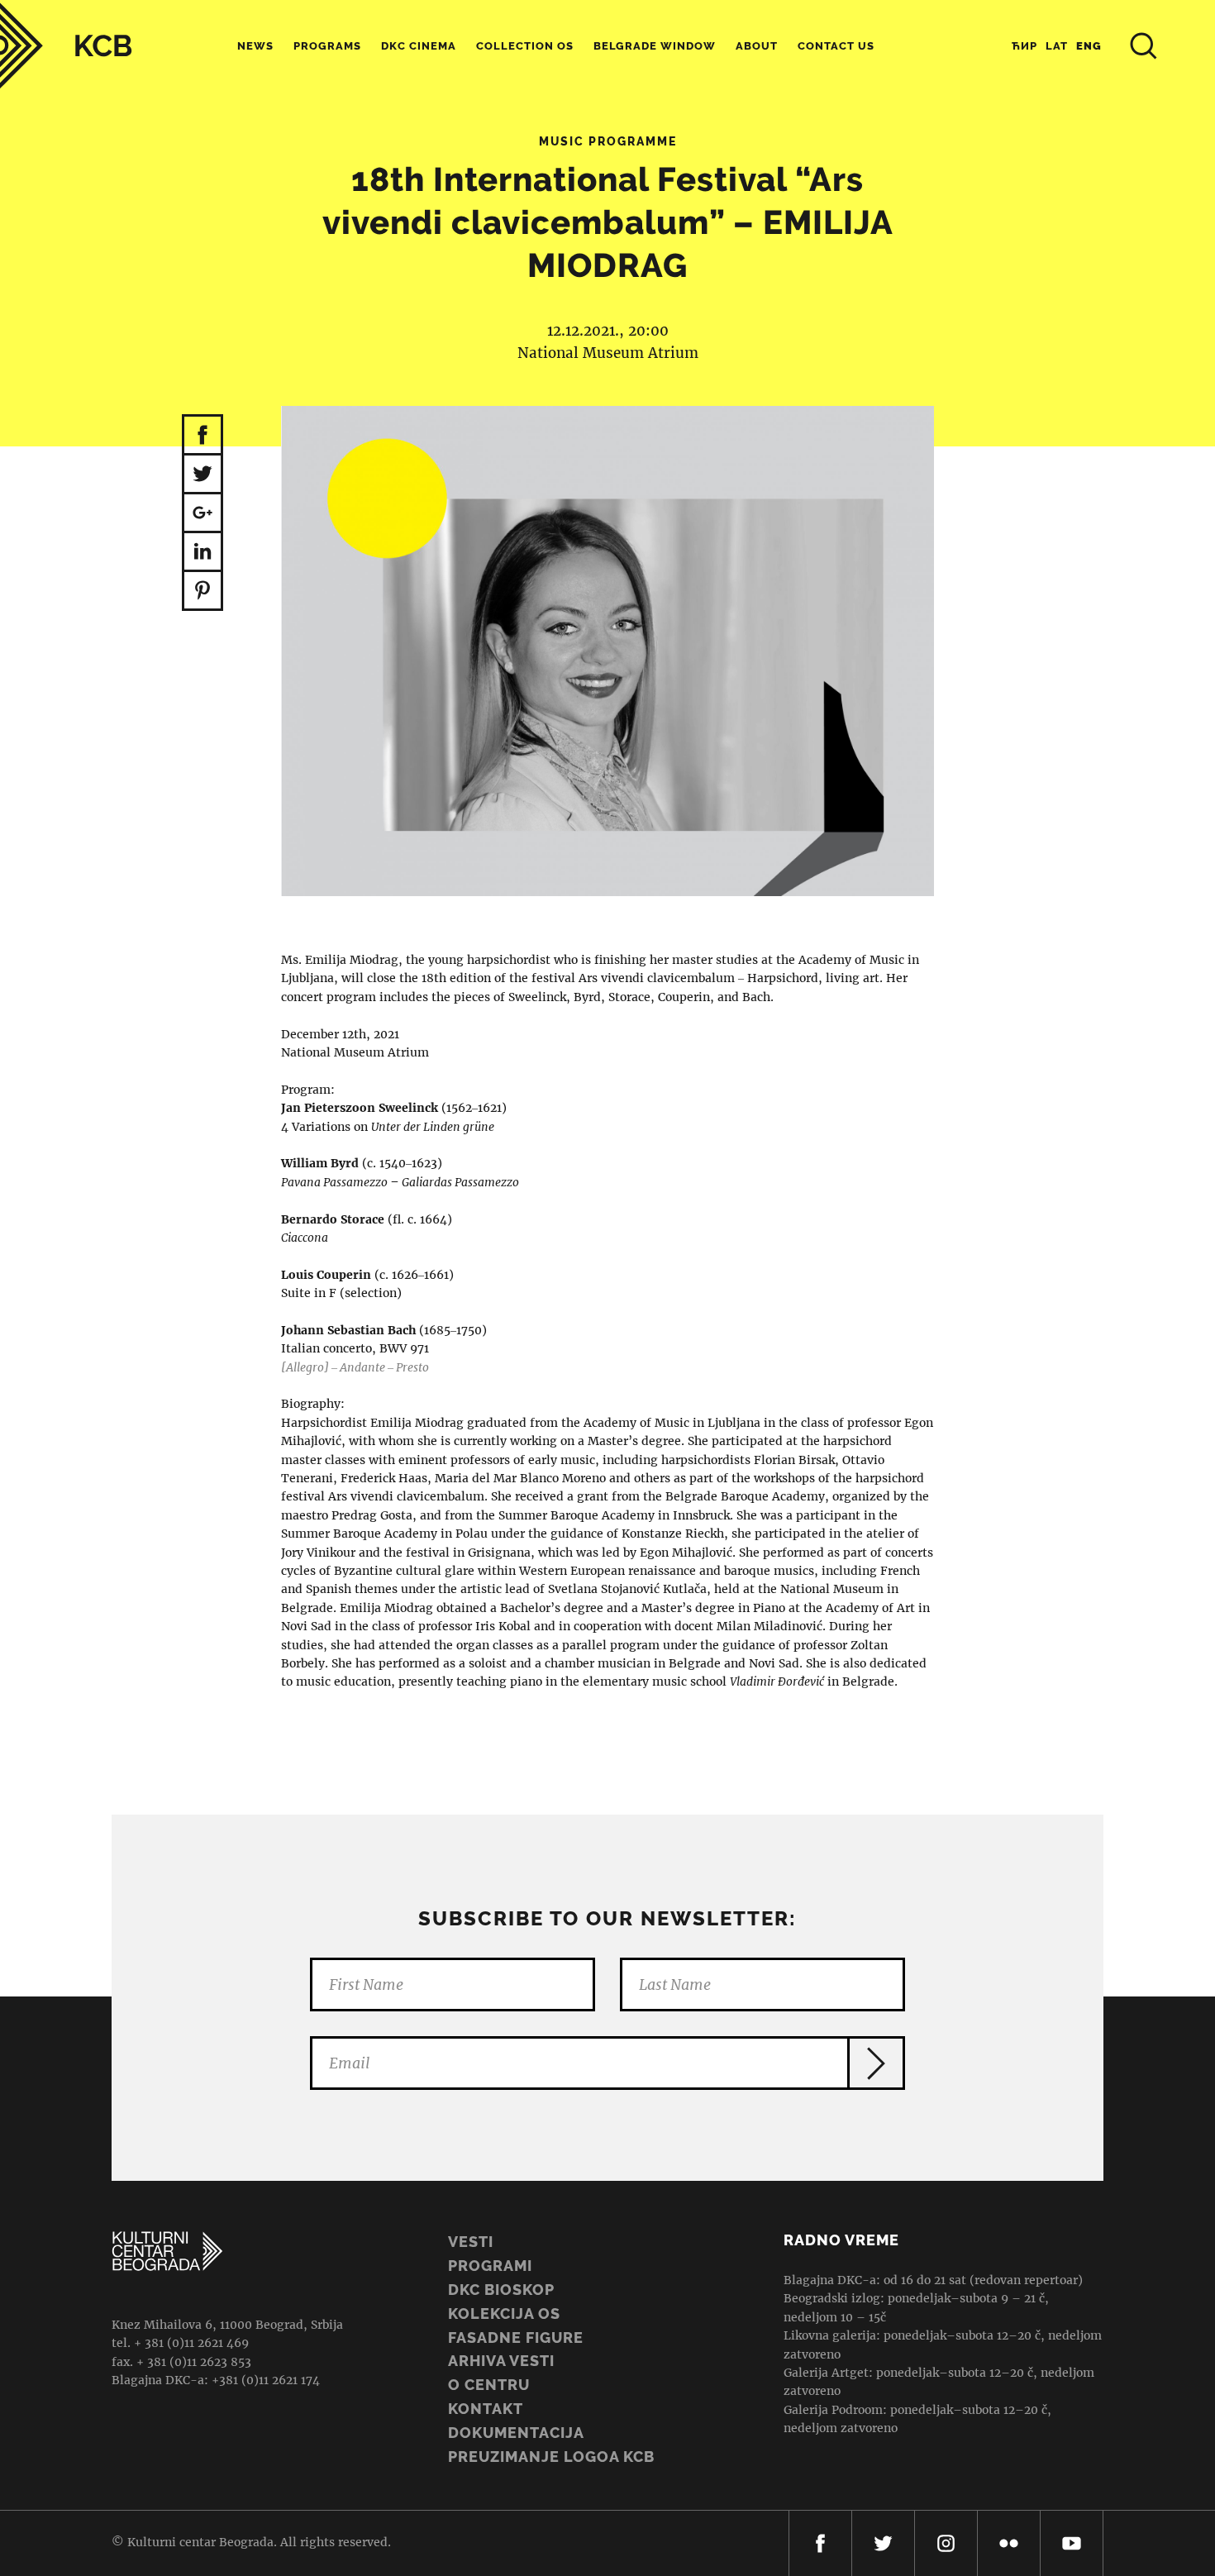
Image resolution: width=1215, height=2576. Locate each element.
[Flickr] (1009, 2543)
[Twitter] (883, 2543)
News (255, 46)
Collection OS (525, 46)
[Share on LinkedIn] (202, 553)
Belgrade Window (655, 46)
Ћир (1024, 46)
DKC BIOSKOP (501, 2290)
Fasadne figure (516, 2337)
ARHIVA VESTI (501, 2361)
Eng (1089, 46)
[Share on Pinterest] (202, 592)
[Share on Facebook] (202, 435)
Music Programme (608, 141)
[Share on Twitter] (202, 475)
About (757, 46)
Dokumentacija (516, 2433)
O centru (489, 2385)
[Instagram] (946, 2543)
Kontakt (486, 2409)
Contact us (836, 46)
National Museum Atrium (608, 353)
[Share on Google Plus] (202, 514)
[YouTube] (1072, 2543)
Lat (1057, 46)
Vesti (471, 2242)
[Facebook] (820, 2543)
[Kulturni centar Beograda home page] (66, 46)
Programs (327, 46)
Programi (490, 2266)
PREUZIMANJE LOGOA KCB (551, 2457)
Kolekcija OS (504, 2314)
